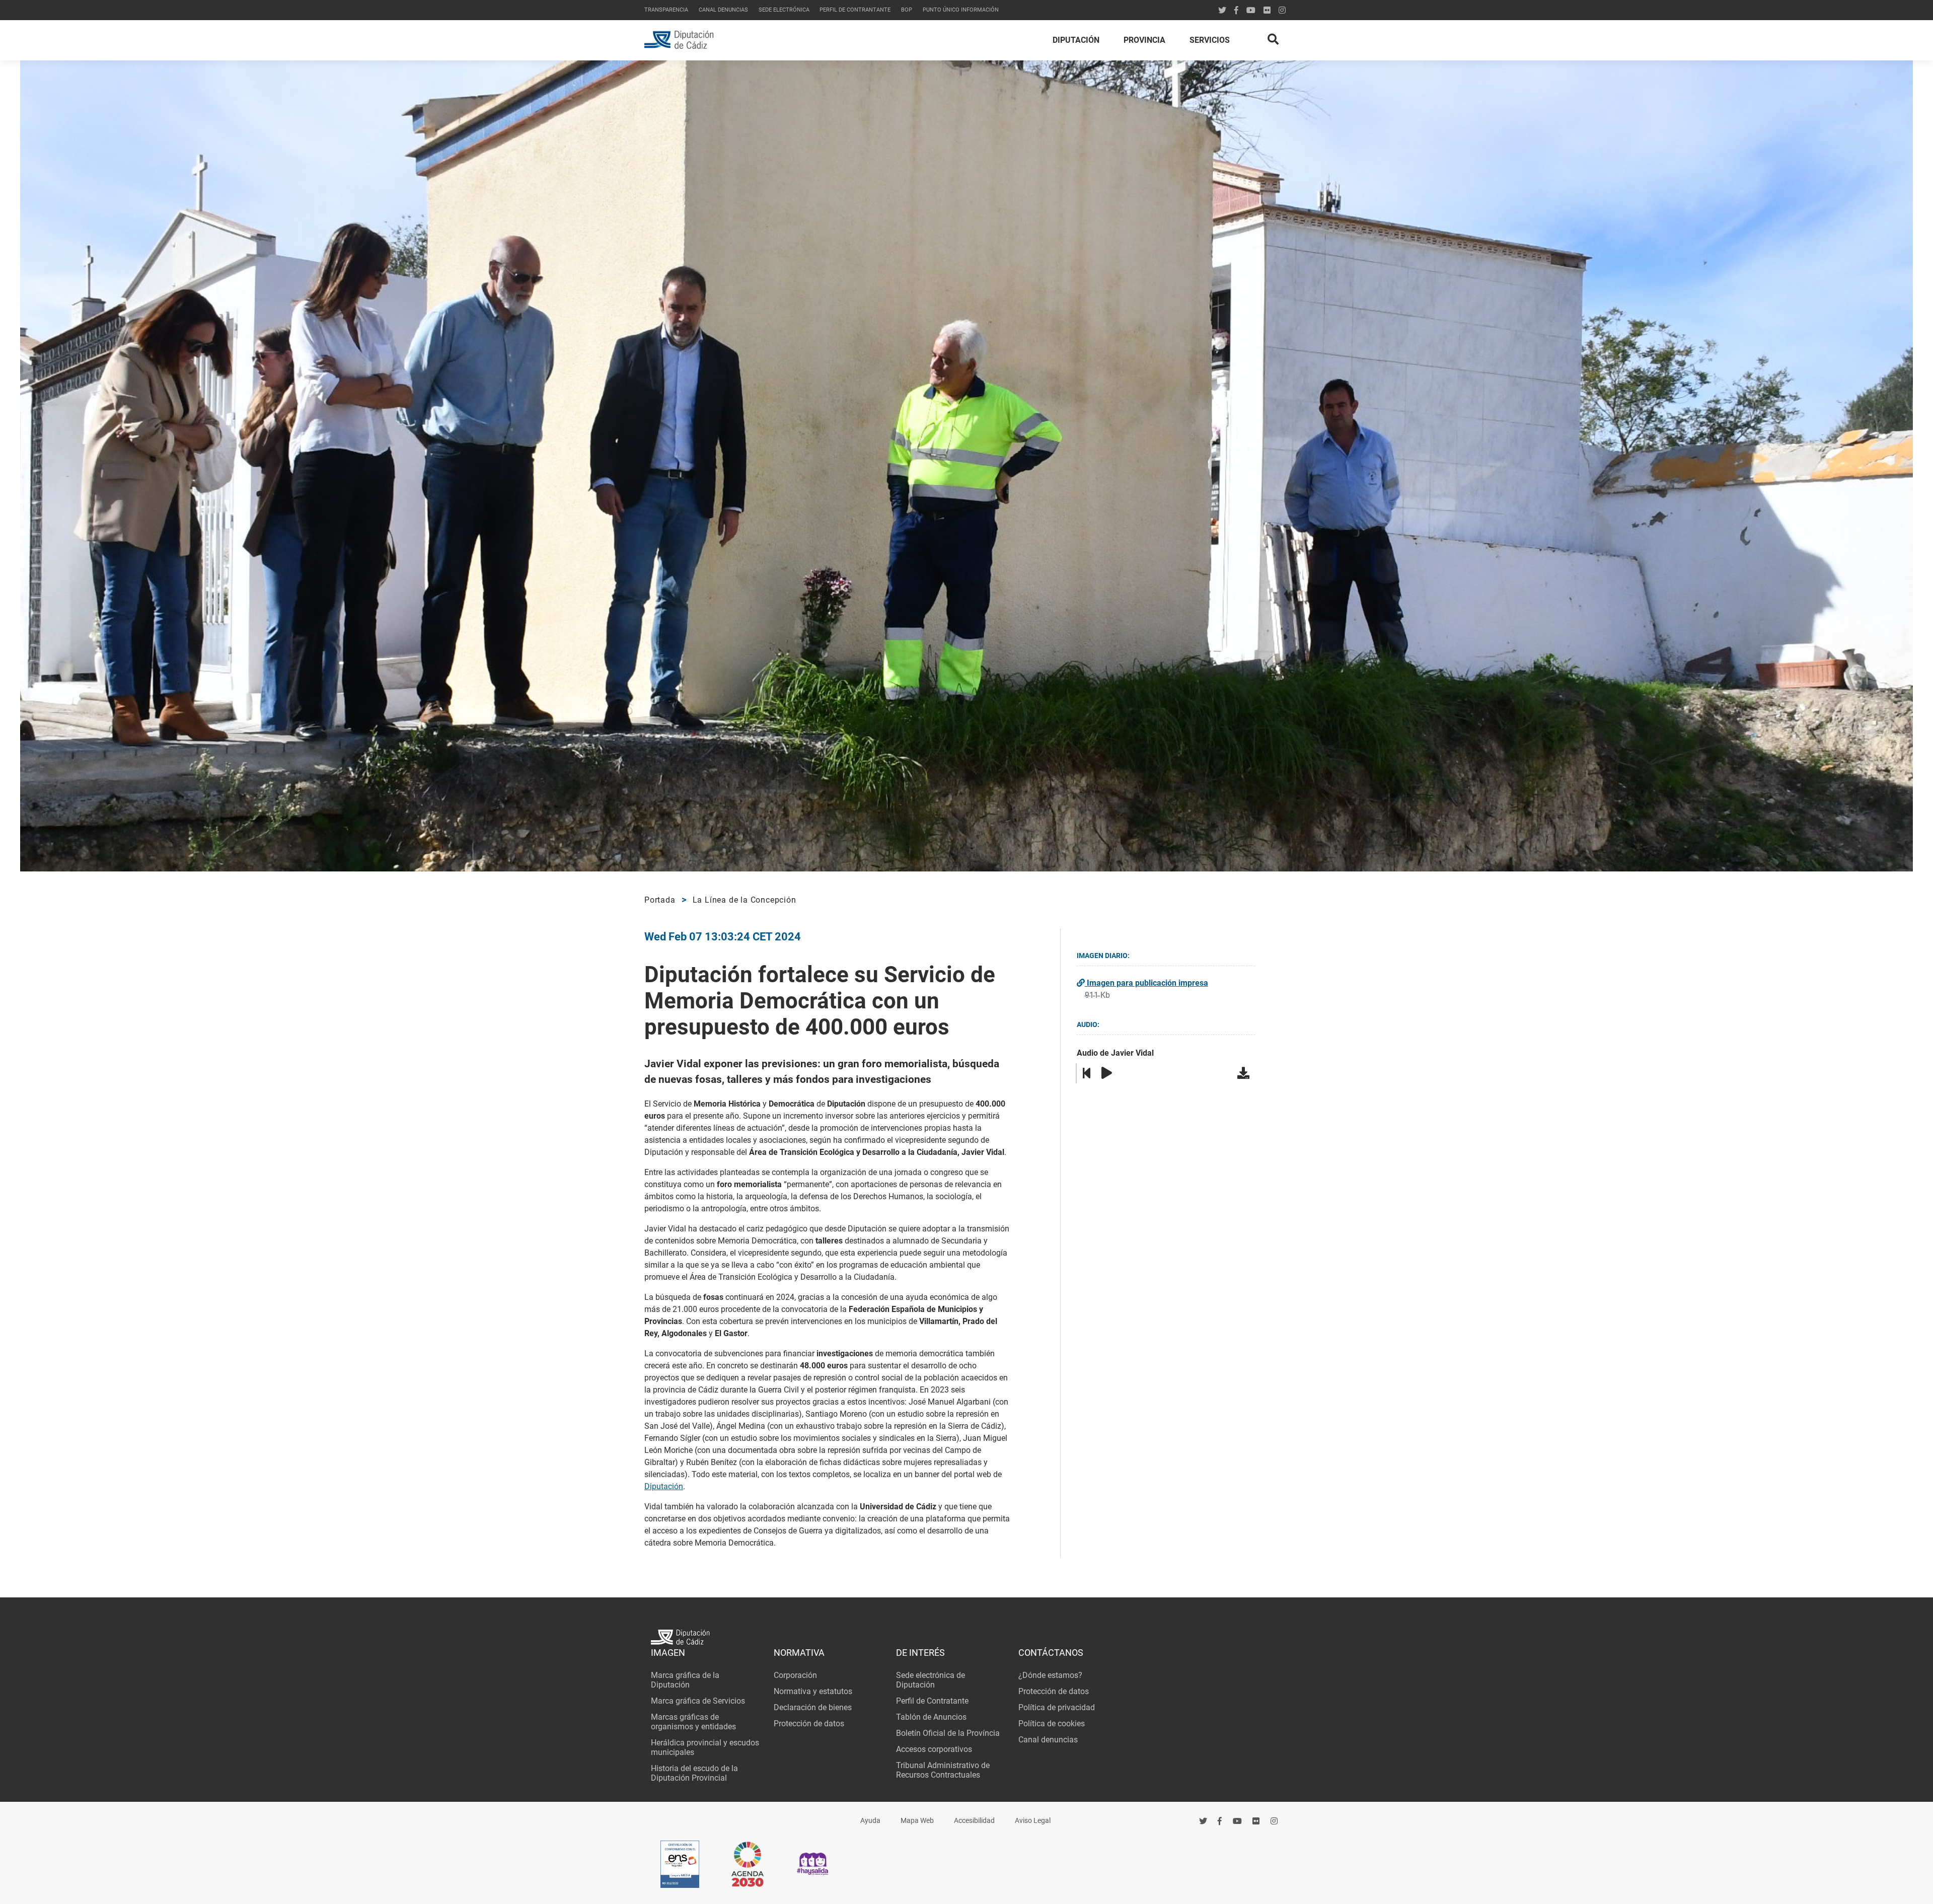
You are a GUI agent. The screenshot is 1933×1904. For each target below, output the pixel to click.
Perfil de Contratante (932, 1701)
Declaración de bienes (813, 1707)
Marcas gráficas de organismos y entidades (693, 1722)
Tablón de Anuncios (931, 1717)
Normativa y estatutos (813, 1691)
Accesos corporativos (934, 1749)
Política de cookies (1052, 1724)
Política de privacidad (1057, 1707)
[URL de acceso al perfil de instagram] (1282, 10)
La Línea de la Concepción (745, 900)
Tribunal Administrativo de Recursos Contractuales (943, 1770)
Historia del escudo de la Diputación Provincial (694, 1773)
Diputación (1076, 40)
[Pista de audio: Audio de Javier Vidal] (1245, 1073)
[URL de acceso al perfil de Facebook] (1236, 10)
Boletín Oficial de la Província (948, 1733)
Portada (660, 900)
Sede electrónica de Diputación (931, 1680)
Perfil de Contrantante (855, 10)
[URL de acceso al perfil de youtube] (1251, 10)
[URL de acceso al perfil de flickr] (1267, 10)
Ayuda (870, 1821)
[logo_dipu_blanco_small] (966, 1638)
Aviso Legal (1033, 1821)
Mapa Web (917, 1821)
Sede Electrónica (784, 10)
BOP (907, 10)
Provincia (1144, 40)
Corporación (795, 1675)
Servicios (1210, 40)
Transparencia (666, 10)
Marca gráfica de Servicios (698, 1701)
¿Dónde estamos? (1050, 1675)
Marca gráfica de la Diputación (685, 1680)
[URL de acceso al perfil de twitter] (1222, 10)
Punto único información (961, 10)
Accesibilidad (974, 1821)
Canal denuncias (723, 10)
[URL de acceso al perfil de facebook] (1220, 1821)
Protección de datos (809, 1724)
